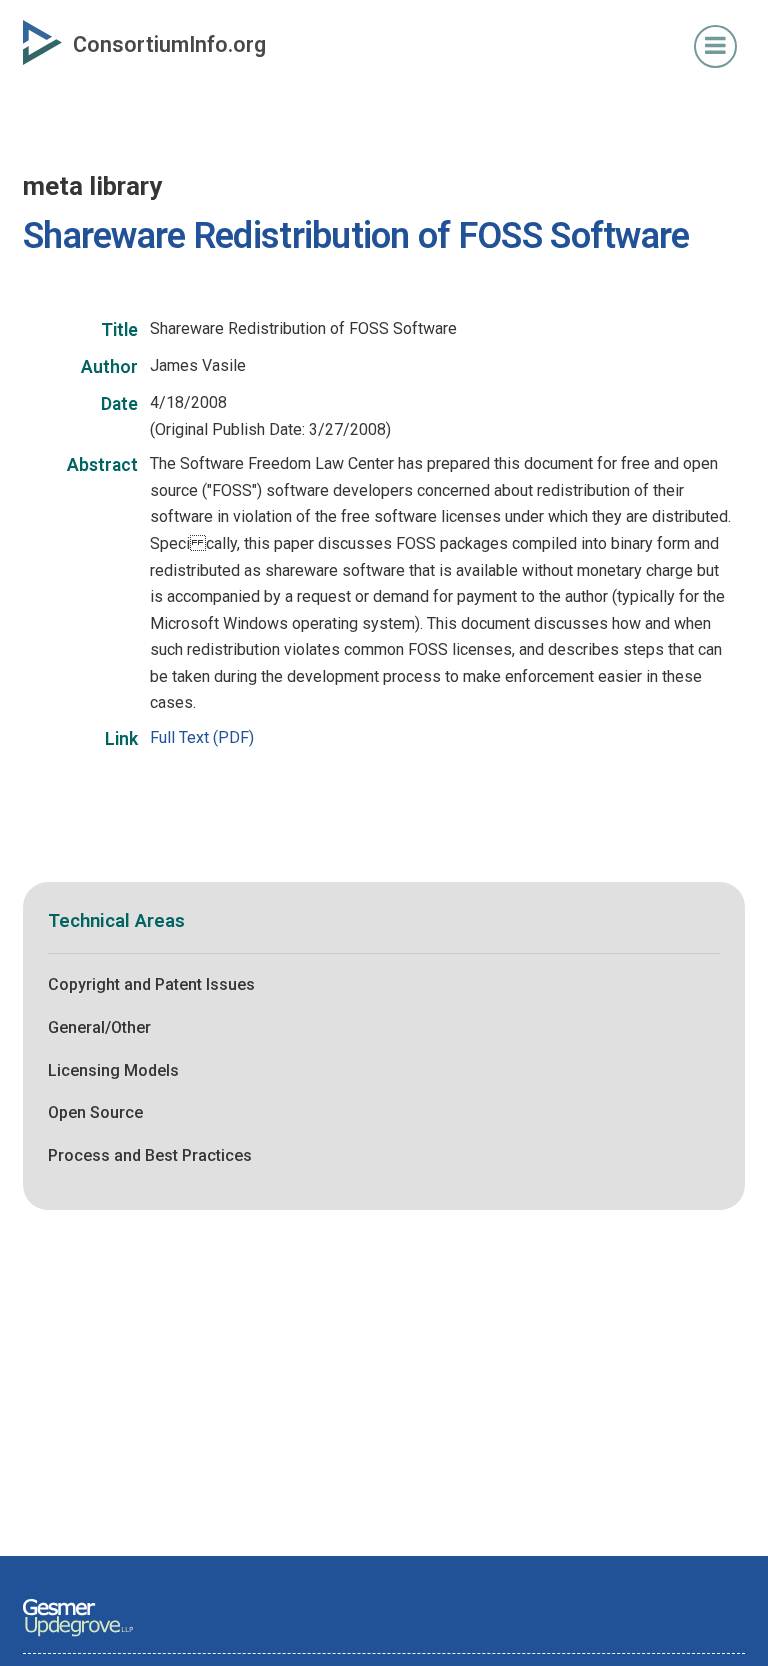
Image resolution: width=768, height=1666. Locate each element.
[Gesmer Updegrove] (78, 1638)
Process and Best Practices (150, 1155)
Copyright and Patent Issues (151, 984)
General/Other (99, 1027)
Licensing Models (113, 1070)
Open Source (95, 1112)
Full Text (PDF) (202, 737)
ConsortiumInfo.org (169, 44)
